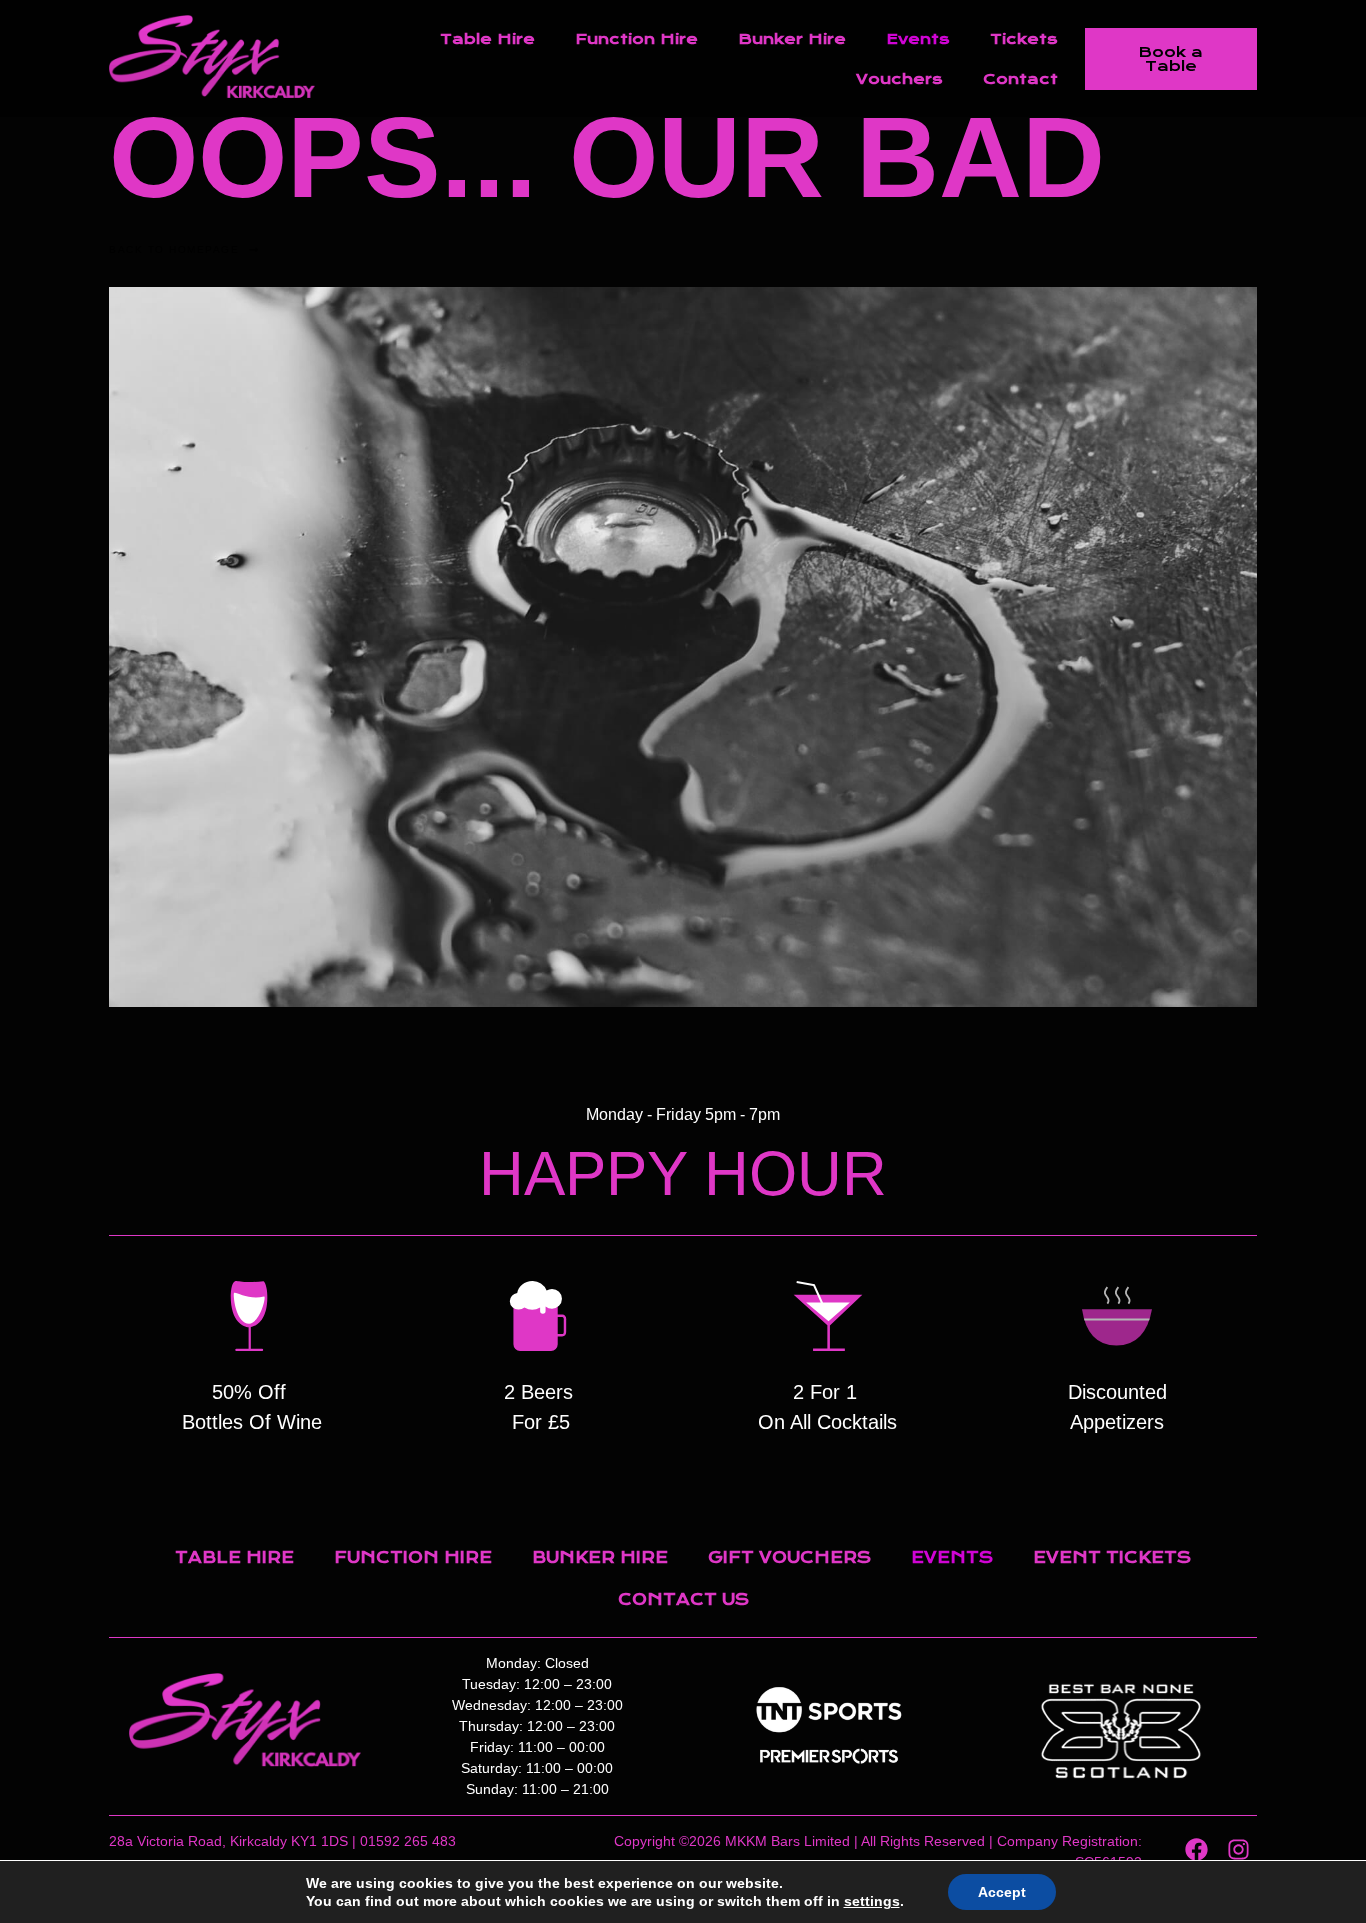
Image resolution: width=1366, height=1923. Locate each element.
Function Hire (636, 39)
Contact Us (683, 1599)
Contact (1020, 79)
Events (918, 39)
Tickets (1024, 39)
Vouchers (899, 79)
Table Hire (487, 39)
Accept (1002, 1892)
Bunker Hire (792, 39)
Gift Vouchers (789, 1557)
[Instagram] (1238, 1849)
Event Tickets (1112, 1557)
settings (872, 1901)
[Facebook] (1196, 1849)
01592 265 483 (408, 1841)
